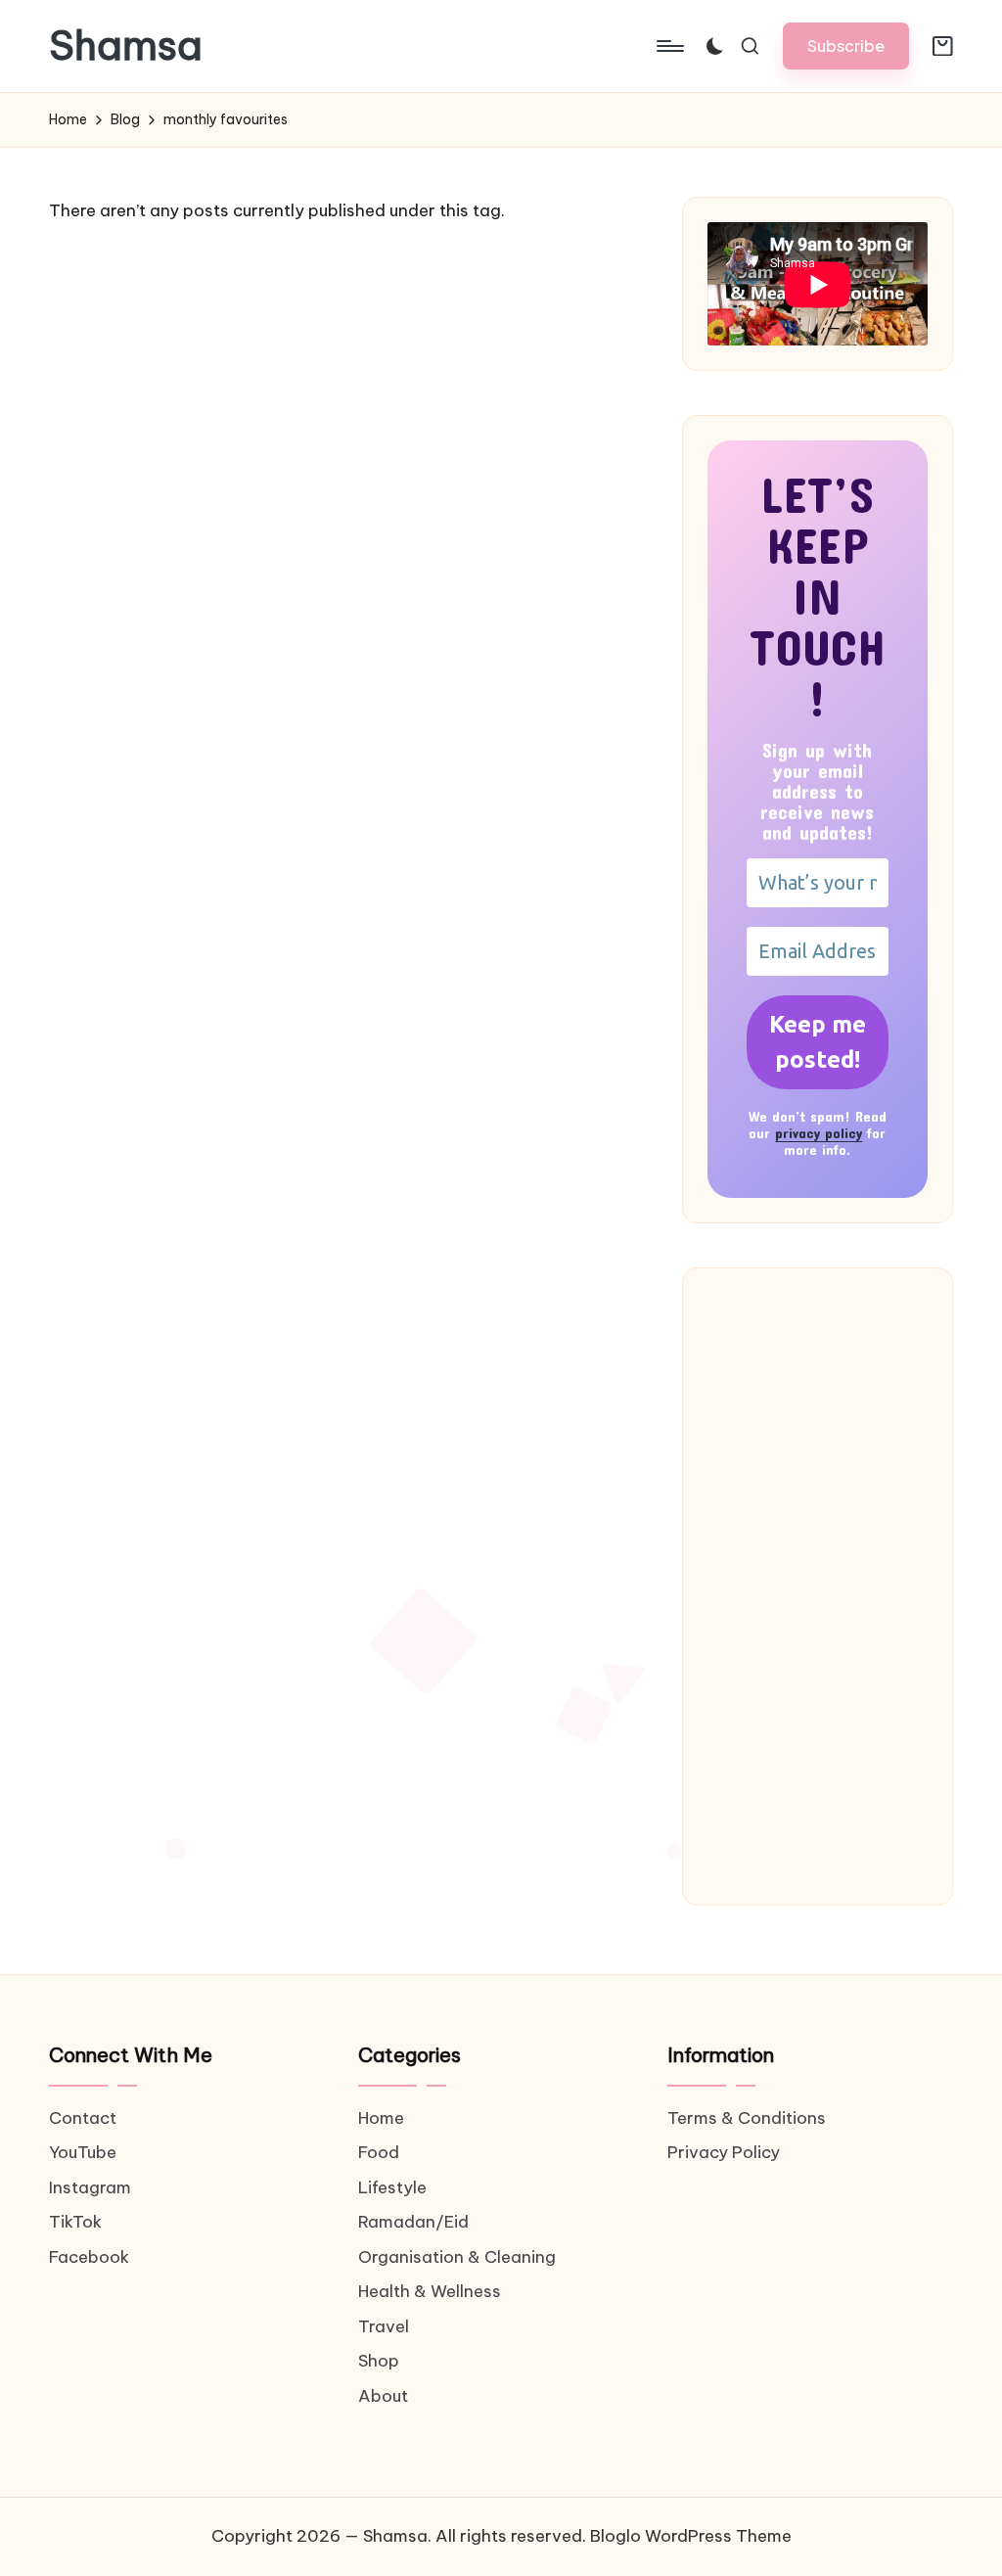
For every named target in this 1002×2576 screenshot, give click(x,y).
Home (381, 2118)
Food (379, 2152)
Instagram (90, 2187)
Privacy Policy (724, 2152)
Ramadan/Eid (413, 2222)
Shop (379, 2361)
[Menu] (669, 46)
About (383, 2396)
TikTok (75, 2222)
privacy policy (819, 1133)
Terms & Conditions (747, 2118)
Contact (83, 2118)
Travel (384, 2326)
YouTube (83, 2152)
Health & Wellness (430, 2291)
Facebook (89, 2257)
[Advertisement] (818, 1587)
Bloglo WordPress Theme (691, 2536)
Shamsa (126, 46)
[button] (846, 46)
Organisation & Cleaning (457, 2257)
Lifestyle (392, 2187)
